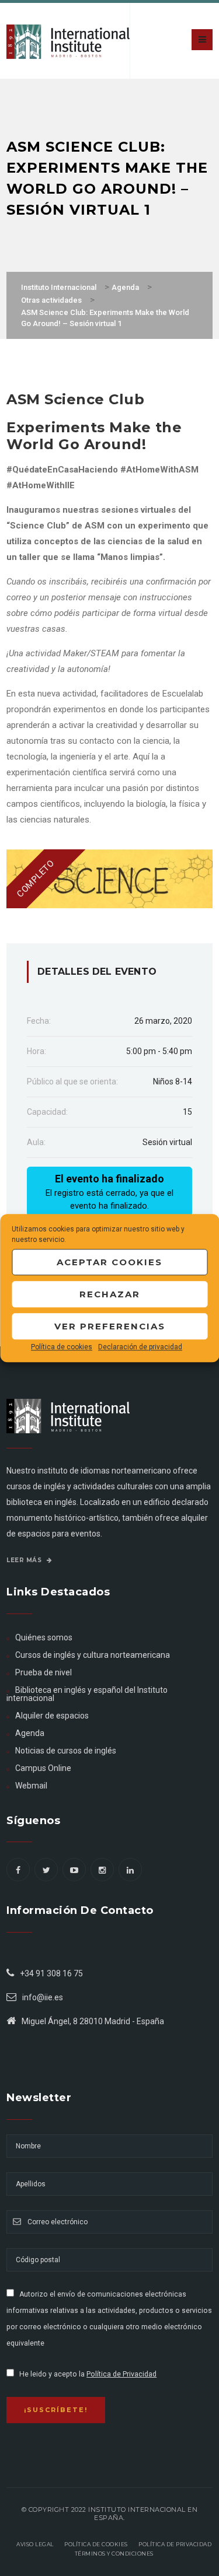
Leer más (25, 1560)
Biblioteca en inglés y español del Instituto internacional (87, 1694)
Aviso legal (35, 2544)
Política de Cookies (96, 2544)
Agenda (30, 1733)
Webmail (31, 1786)
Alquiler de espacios (52, 1716)
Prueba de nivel (44, 1672)
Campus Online (43, 1768)
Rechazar (110, 1294)
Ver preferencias (110, 1326)
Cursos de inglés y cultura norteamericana (93, 1655)
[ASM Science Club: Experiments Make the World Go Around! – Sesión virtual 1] (109, 878)
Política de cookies (62, 1347)
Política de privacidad (175, 2544)
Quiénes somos (44, 1637)
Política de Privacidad (121, 2374)
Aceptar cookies (109, 1262)
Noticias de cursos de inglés (66, 1751)
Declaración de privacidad (140, 1347)
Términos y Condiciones (114, 2554)
